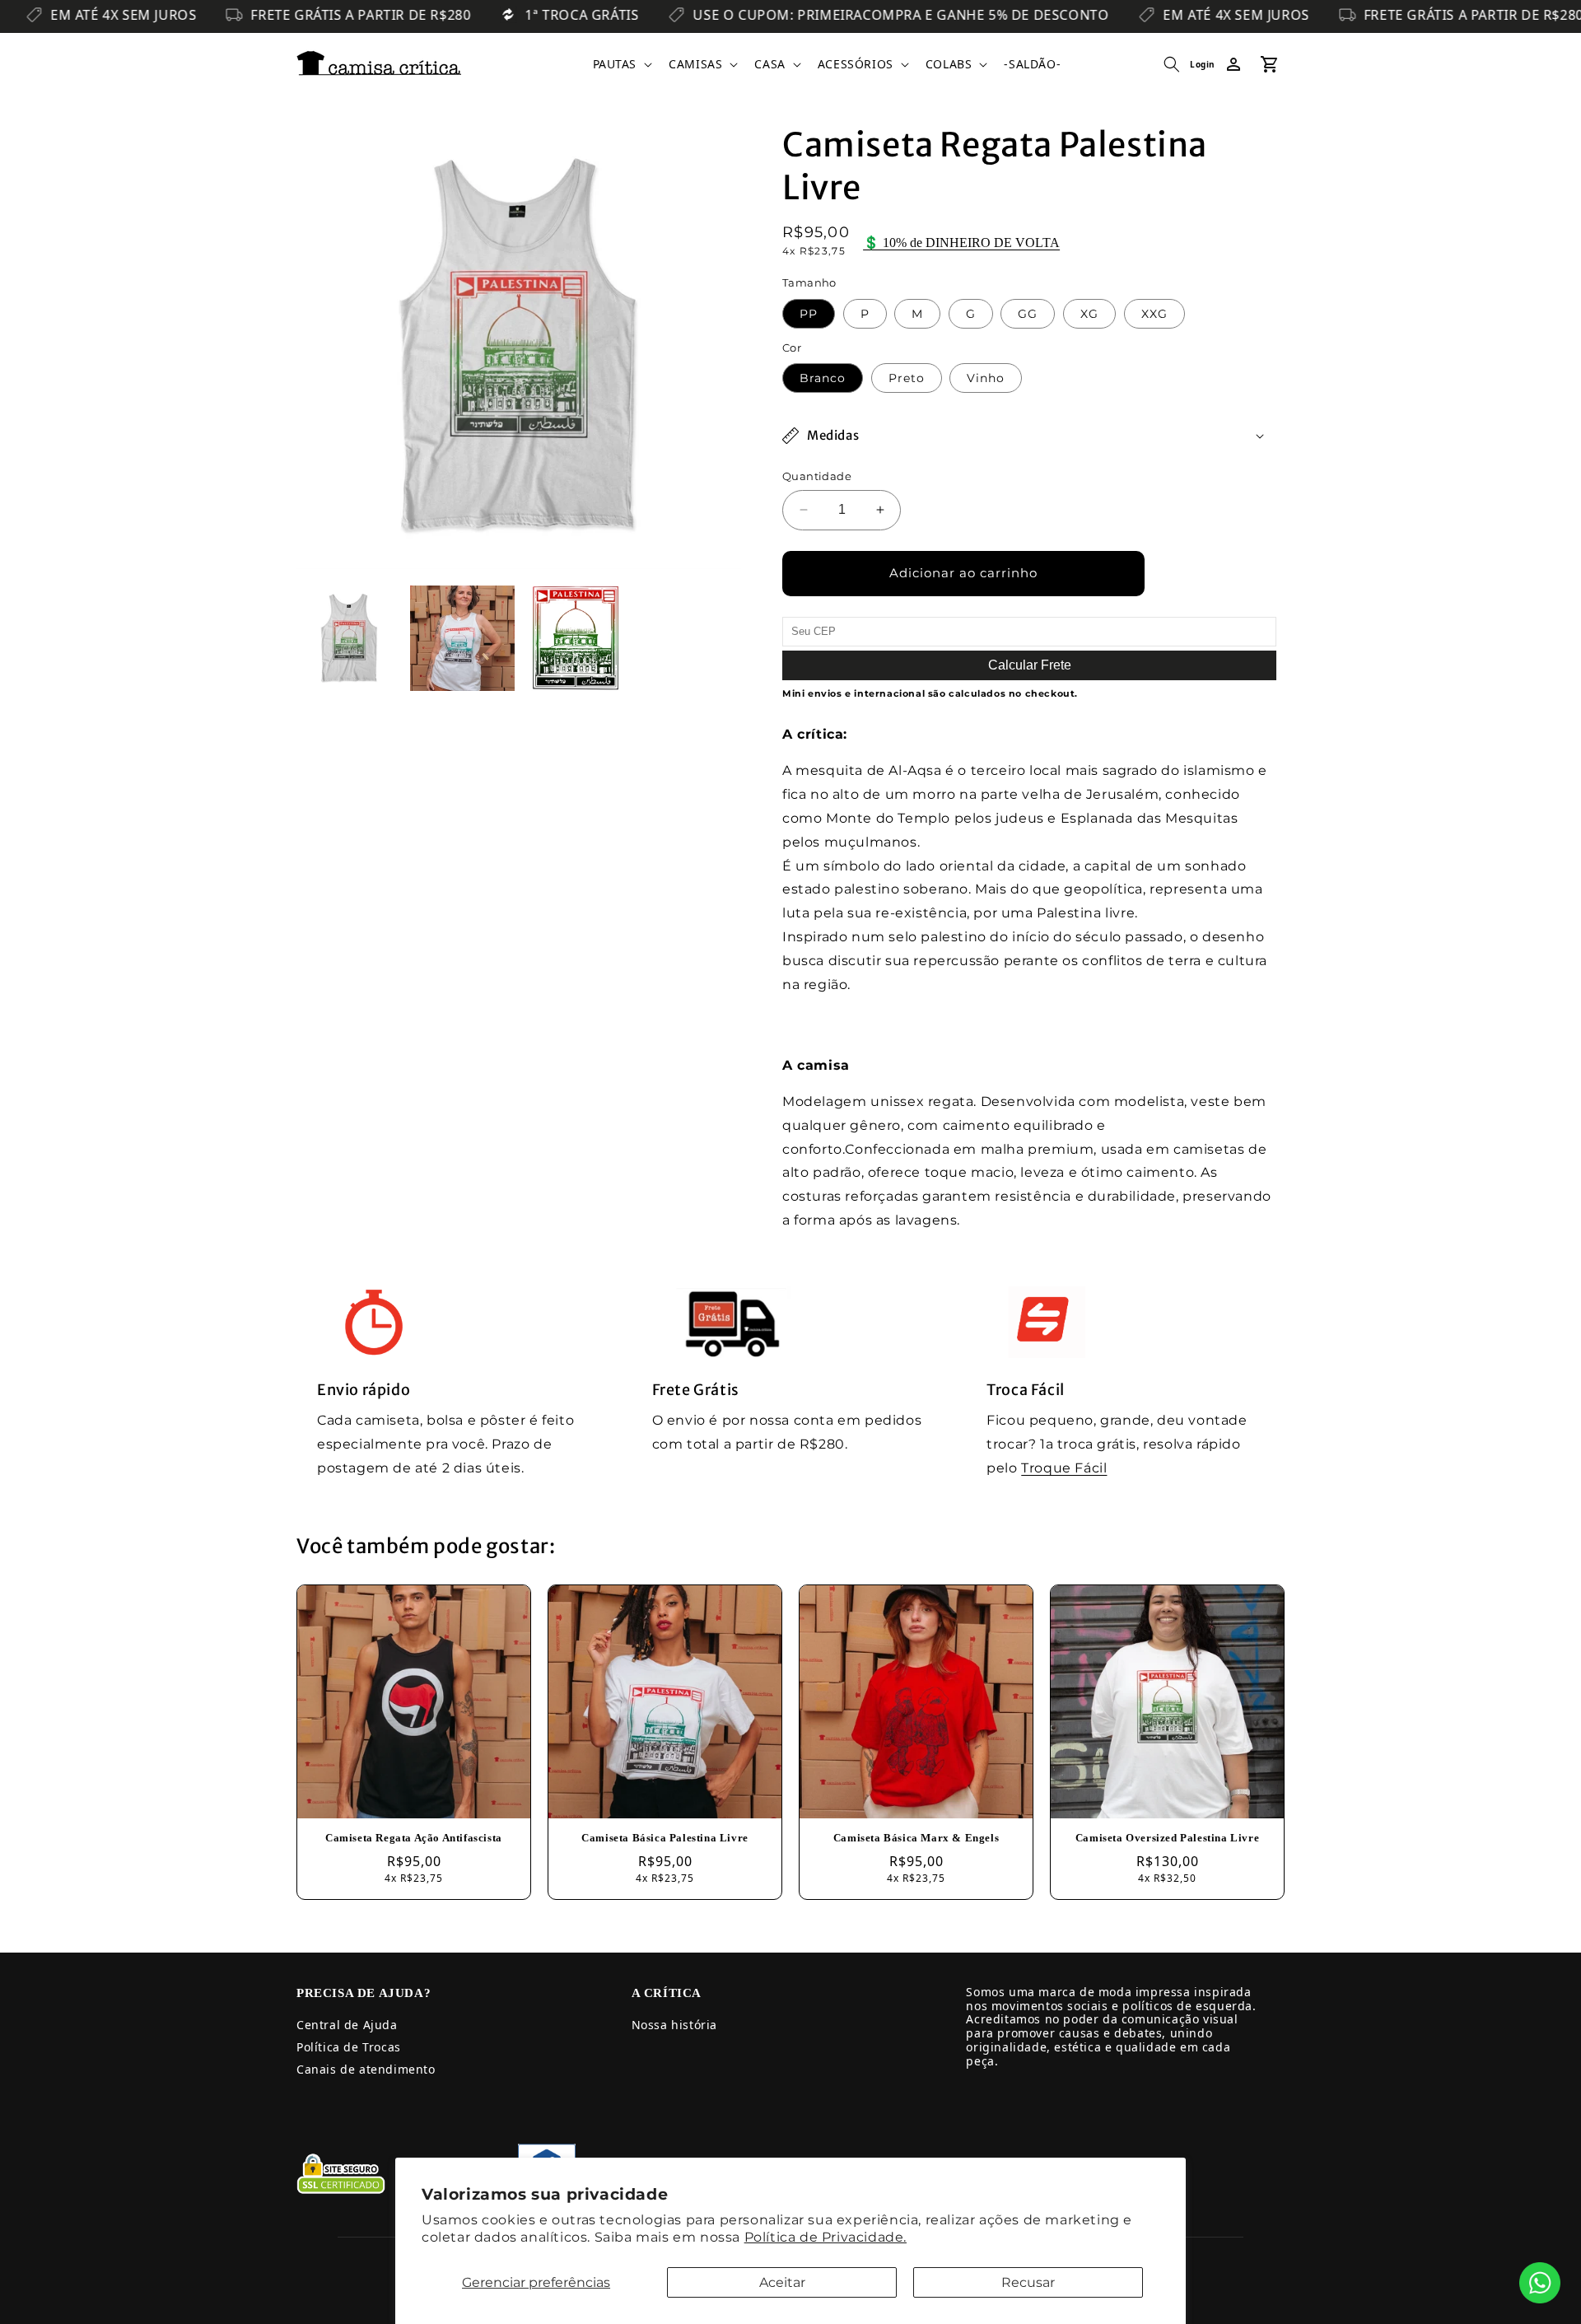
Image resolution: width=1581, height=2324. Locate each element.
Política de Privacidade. (825, 2237)
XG (1089, 314)
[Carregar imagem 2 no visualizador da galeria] (463, 638)
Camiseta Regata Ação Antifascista (414, 1838)
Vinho (986, 378)
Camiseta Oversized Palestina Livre (1167, 1838)
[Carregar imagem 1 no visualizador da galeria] (349, 638)
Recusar (1028, 2282)
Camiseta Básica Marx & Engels (916, 1838)
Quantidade (817, 476)
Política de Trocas (349, 2047)
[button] (621, 64)
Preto (907, 378)
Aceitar (782, 2282)
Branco (823, 378)
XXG (1154, 314)
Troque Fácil (1064, 1468)
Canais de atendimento (366, 2069)
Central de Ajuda (347, 2025)
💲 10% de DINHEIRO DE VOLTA (961, 243)
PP (809, 314)
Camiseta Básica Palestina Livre (665, 1838)
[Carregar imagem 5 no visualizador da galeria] (576, 638)
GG (1028, 314)
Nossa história (674, 2025)
